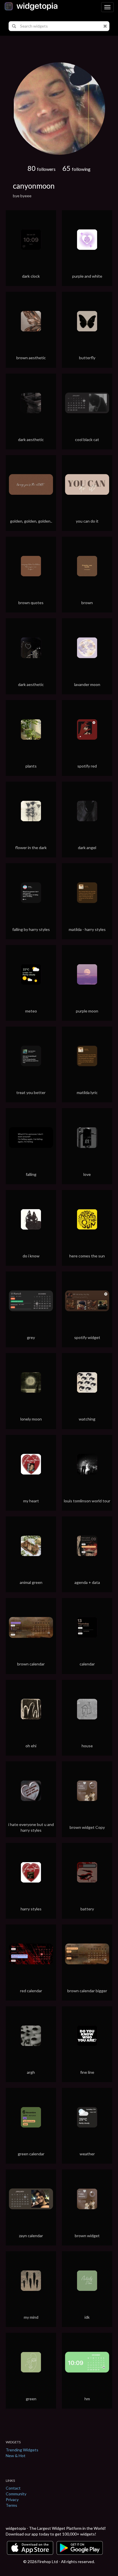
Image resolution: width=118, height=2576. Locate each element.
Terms (11, 2505)
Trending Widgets (22, 2450)
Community (16, 2494)
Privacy (12, 2499)
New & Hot (16, 2456)
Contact (13, 2488)
